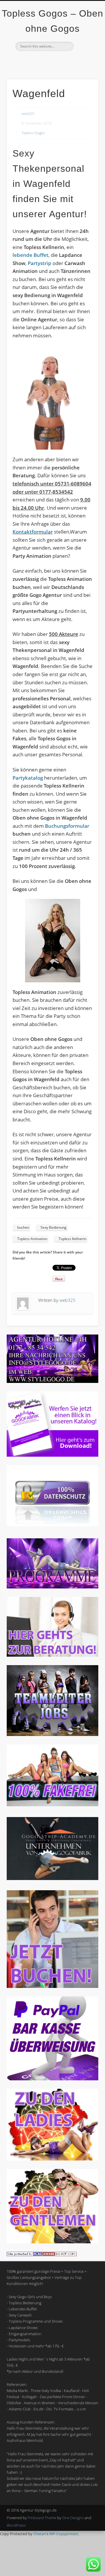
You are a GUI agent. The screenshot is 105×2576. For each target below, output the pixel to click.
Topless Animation (32, 1239)
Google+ (64, 61)
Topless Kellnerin (72, 1239)
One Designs (73, 2518)
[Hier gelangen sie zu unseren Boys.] (52, 2242)
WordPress (16, 2525)
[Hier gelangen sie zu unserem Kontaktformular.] (52, 1655)
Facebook (40, 61)
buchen (23, 1227)
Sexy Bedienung (54, 1227)
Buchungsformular (67, 826)
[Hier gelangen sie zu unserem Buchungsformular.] (52, 1986)
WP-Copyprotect (64, 2534)
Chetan (40, 2534)
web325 (28, 114)
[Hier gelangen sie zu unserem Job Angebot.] (52, 1735)
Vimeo (52, 61)
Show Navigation (85, 52)
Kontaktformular (33, 532)
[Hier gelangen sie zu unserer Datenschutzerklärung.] (52, 1525)
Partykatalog (28, 778)
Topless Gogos (33, 133)
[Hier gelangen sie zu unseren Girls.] (52, 2159)
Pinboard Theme (42, 2518)
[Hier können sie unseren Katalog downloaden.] (52, 1455)
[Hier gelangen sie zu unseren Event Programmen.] (52, 1587)
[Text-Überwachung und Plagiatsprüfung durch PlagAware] (42, 2255)
